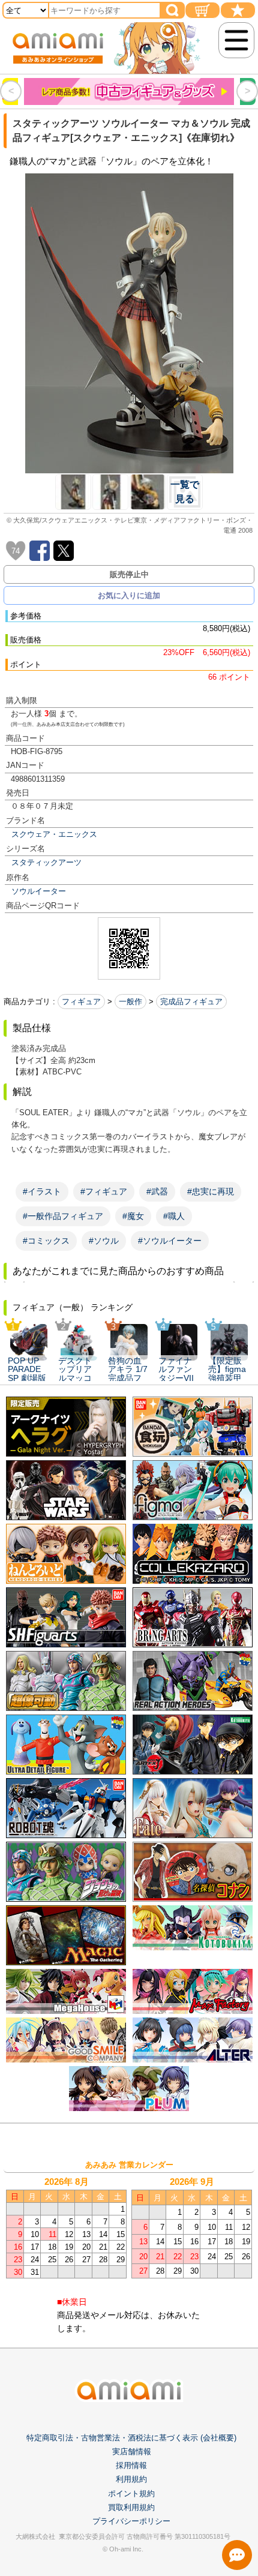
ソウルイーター (39, 891)
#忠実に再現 (211, 1191)
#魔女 (133, 1216)
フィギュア (81, 1002)
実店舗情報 (132, 2452)
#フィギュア (104, 1191)
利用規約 (131, 2479)
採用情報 (131, 2465)
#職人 (174, 1216)
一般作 (130, 1002)
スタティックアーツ (46, 862)
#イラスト (42, 1191)
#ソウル (104, 1241)
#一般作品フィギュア (63, 1216)
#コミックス (46, 1241)
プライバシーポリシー (131, 2521)
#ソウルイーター (170, 1241)
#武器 (157, 1191)
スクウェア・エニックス (54, 834)
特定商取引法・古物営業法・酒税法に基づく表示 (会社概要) (131, 2438)
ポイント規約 (131, 2494)
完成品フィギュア (191, 1002)
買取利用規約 (131, 2507)
